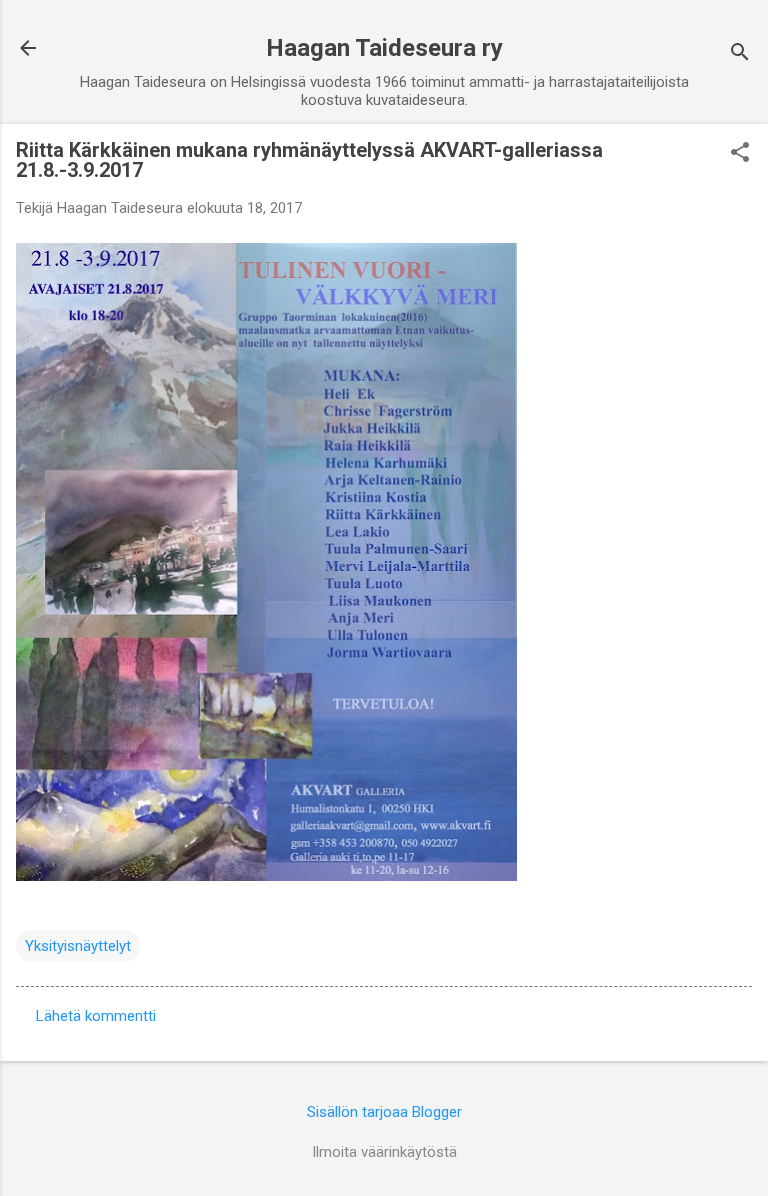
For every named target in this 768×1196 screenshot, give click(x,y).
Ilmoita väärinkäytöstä (384, 1152)
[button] (740, 154)
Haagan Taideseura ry (384, 48)
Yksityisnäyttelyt (78, 946)
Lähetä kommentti (96, 1016)
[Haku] (740, 54)
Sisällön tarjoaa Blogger (384, 1112)
